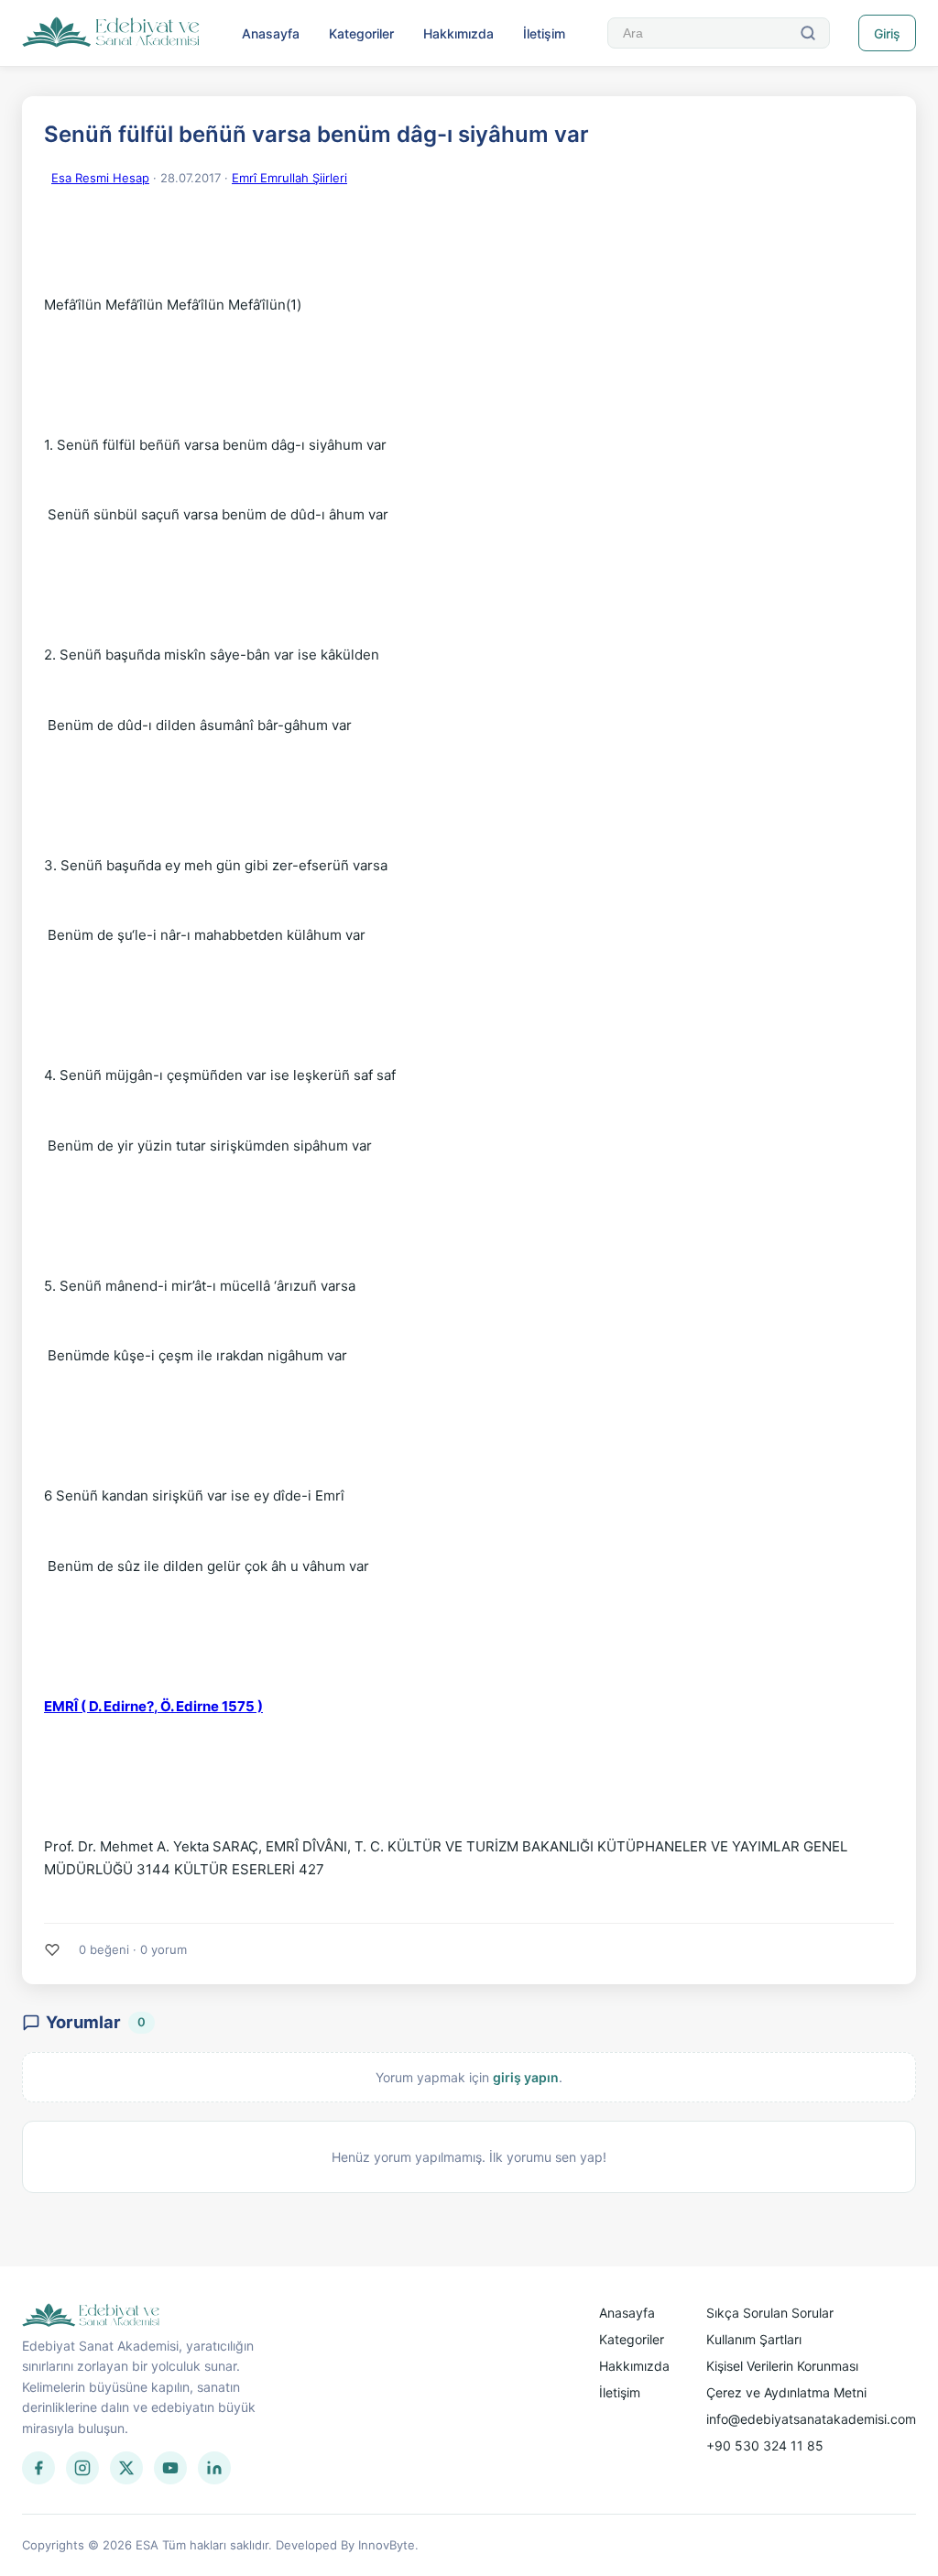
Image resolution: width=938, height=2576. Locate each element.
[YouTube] (170, 2468)
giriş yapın (526, 2077)
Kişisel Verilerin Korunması (782, 2366)
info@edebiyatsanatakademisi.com (811, 2419)
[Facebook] (38, 2468)
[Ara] (808, 33)
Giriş (887, 33)
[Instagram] (82, 2468)
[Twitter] (126, 2468)
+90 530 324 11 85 (765, 2445)
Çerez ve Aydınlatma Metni (786, 2392)
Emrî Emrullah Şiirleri (289, 178)
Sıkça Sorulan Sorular (770, 2313)
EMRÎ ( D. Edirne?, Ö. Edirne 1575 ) (153, 1706)
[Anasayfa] (111, 33)
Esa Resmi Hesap (100, 178)
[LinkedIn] (214, 2468)
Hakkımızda (458, 33)
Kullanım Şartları (754, 2339)
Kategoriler (361, 33)
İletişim (544, 33)
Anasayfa (271, 33)
